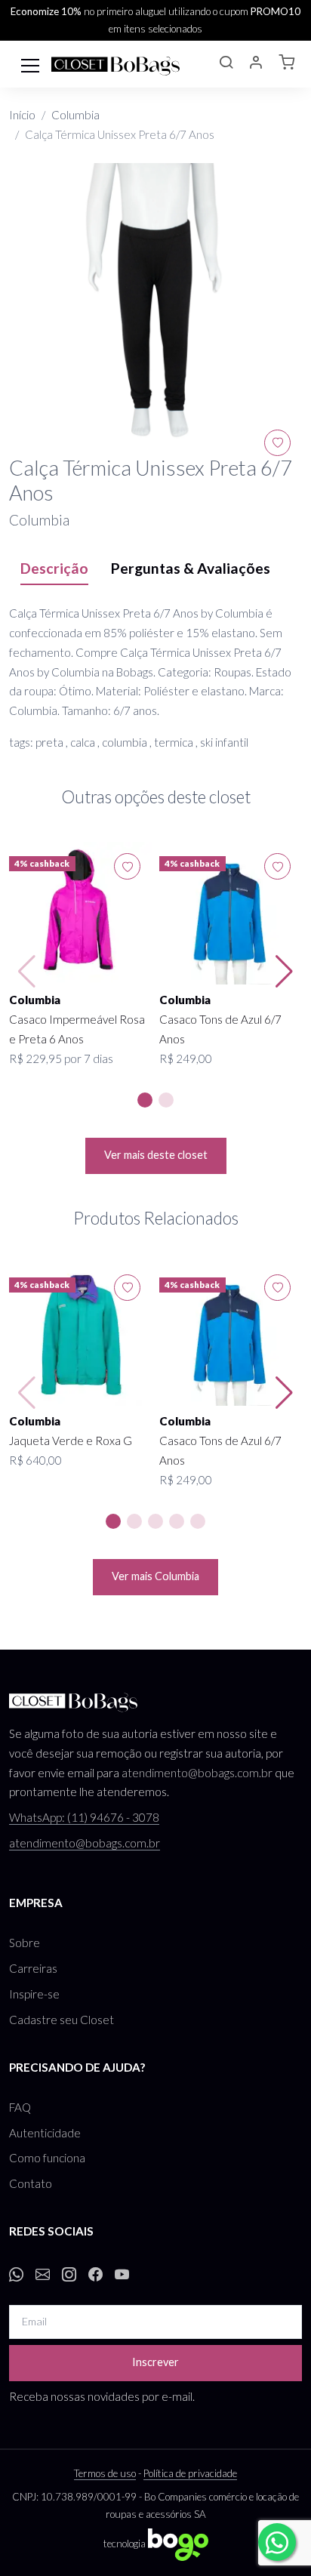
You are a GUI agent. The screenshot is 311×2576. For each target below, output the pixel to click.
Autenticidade (45, 2133)
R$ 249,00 (186, 1058)
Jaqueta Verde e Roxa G (71, 1441)
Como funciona (47, 2158)
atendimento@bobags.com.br (197, 1773)
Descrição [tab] (54, 568)
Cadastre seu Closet (62, 2020)
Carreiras (33, 1968)
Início (22, 115)
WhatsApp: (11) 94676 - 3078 (84, 1817)
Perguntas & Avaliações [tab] (191, 568)
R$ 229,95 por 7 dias (61, 1058)
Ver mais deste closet (156, 1155)
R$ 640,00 (35, 1460)
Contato (31, 2183)
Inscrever (155, 2362)
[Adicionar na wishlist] (277, 443)
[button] (226, 64)
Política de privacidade (190, 2473)
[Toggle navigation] (30, 64)
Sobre (25, 1943)
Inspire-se (34, 1994)
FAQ (20, 2107)
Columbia (75, 115)
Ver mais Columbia (155, 1576)
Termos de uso (105, 2473)
